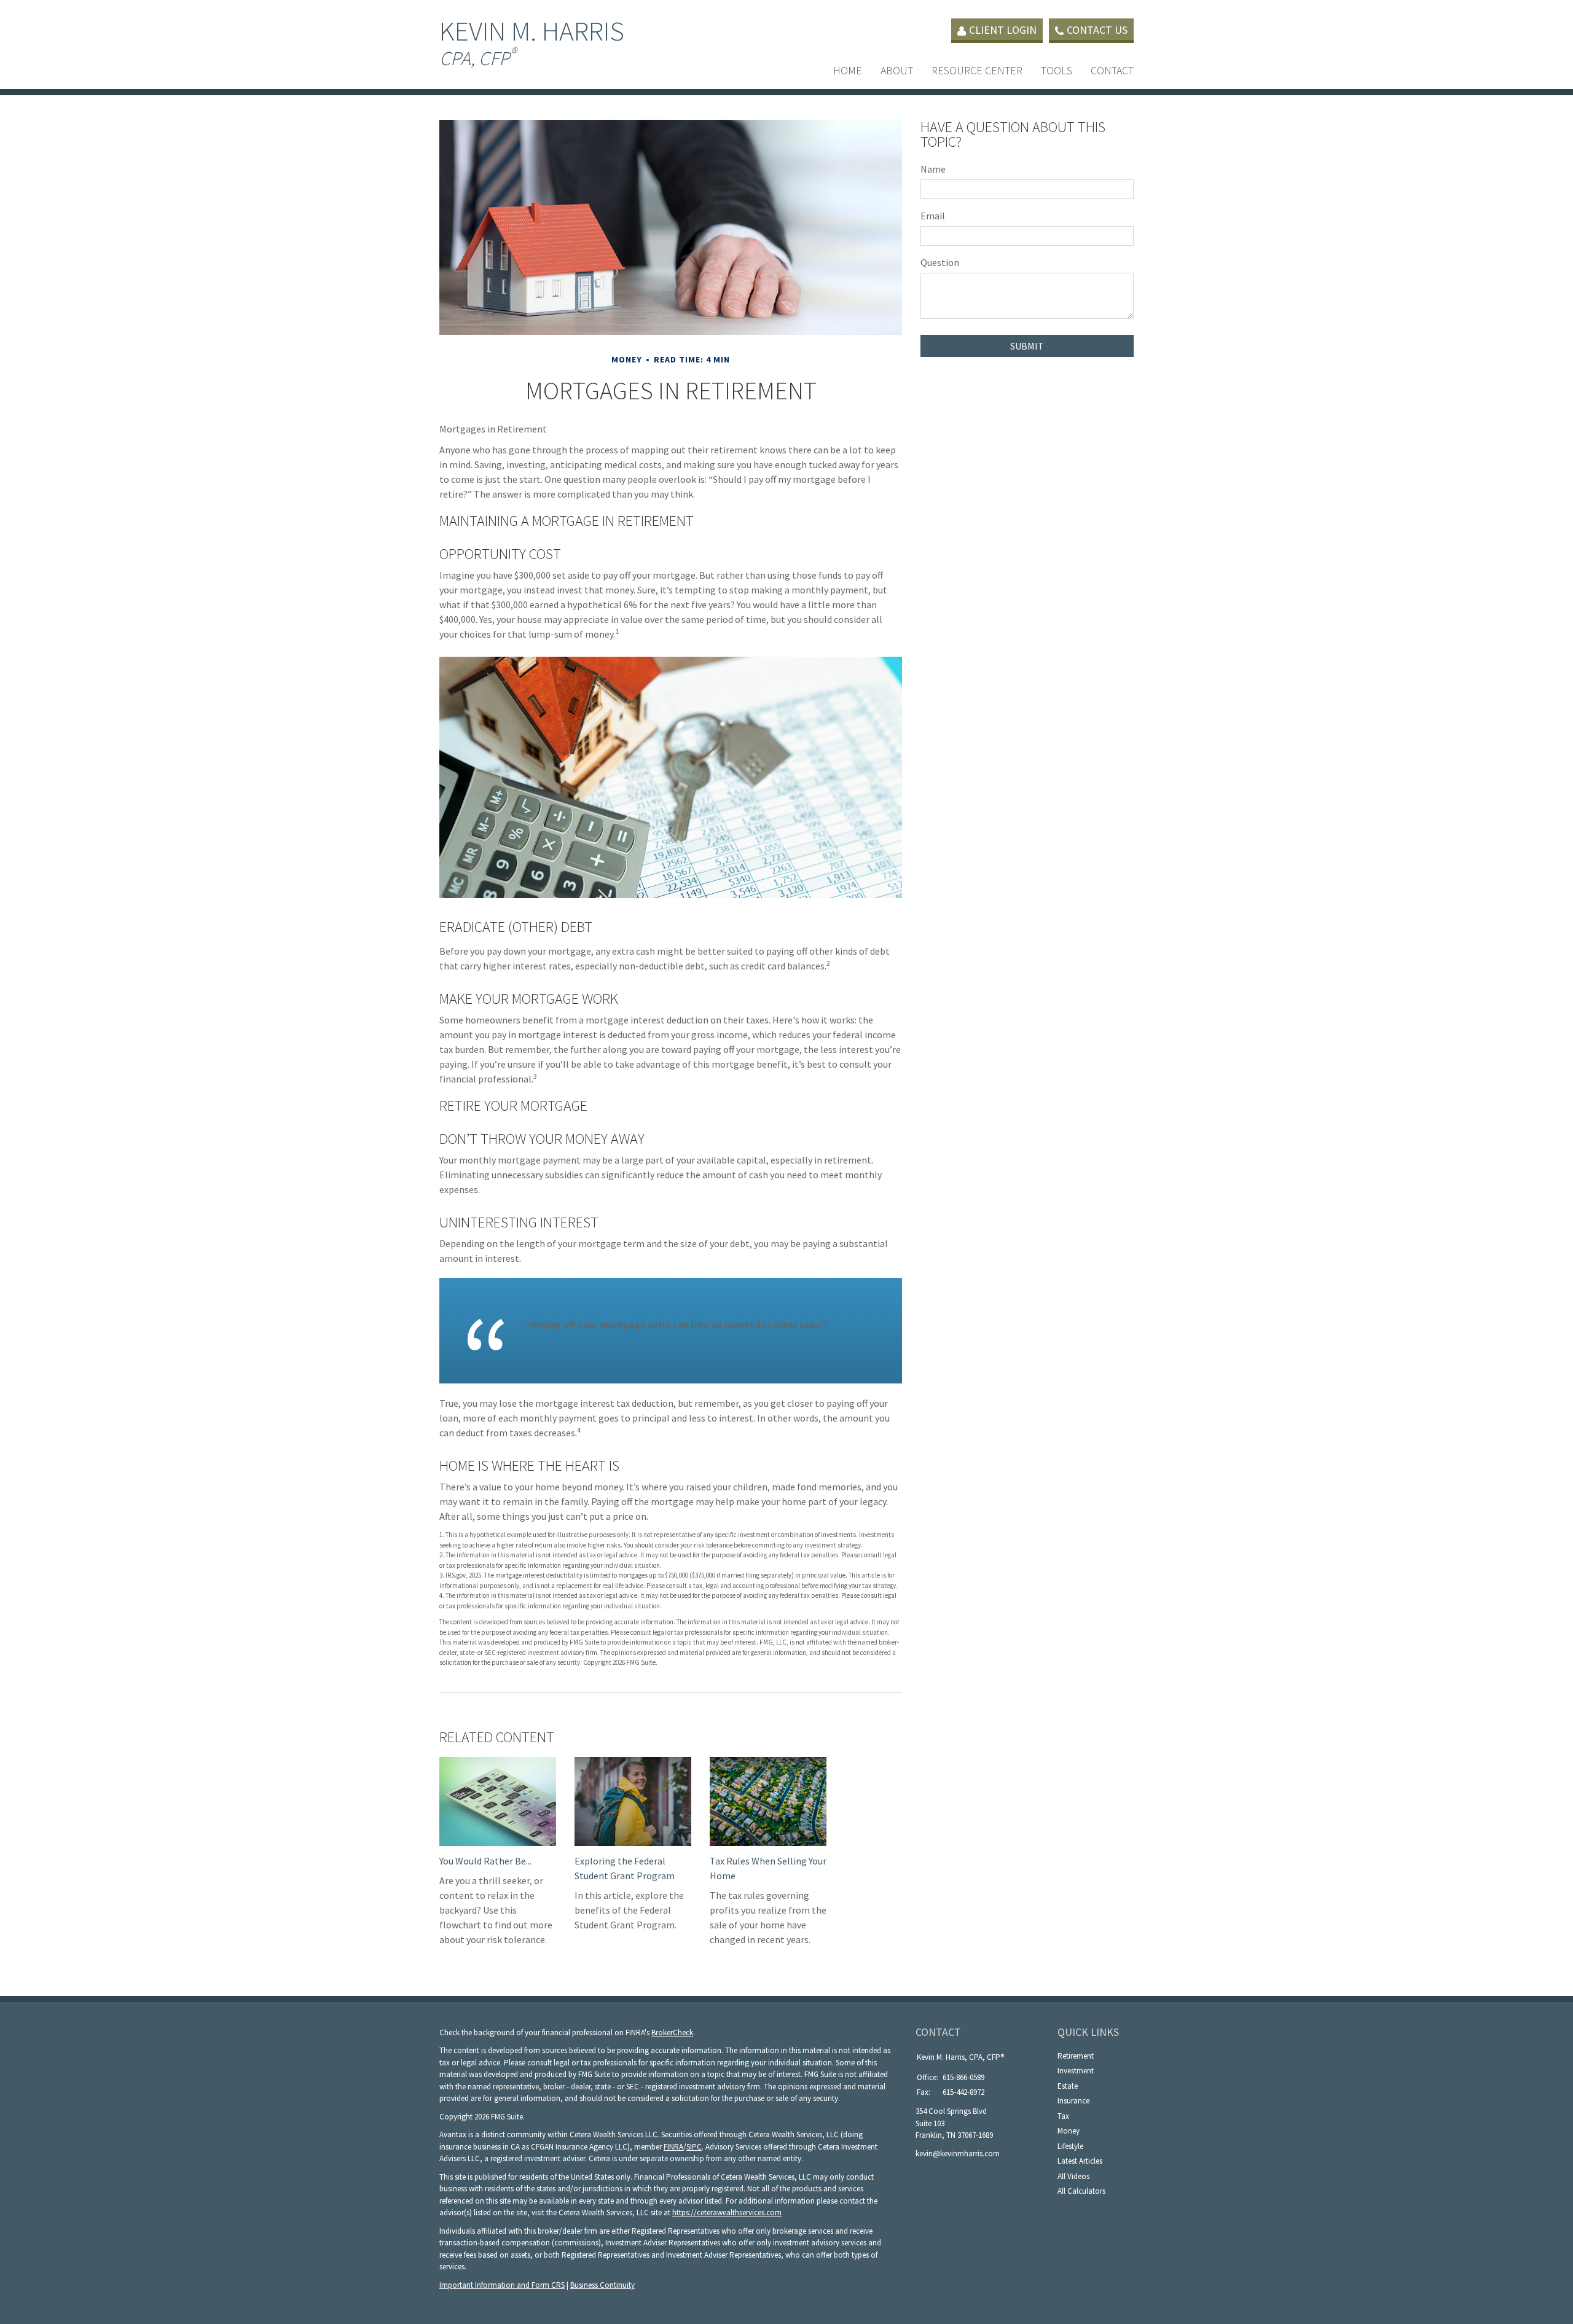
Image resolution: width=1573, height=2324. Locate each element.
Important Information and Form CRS (502, 2285)
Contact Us (1097, 30)
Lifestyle (1070, 2146)
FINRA (673, 2147)
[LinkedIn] (923, 2174)
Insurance (1073, 2101)
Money (1069, 2131)
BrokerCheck (672, 2033)
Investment (1076, 2071)
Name (933, 169)
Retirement (1076, 2056)
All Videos (1073, 2176)
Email (933, 216)
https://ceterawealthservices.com (727, 2212)
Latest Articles (1080, 2161)
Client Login (1003, 30)
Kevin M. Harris (532, 42)
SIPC (694, 2147)
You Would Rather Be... (485, 1861)
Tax (1063, 2116)
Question (940, 262)
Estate (1068, 2086)
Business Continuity (602, 2285)
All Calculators (1081, 2191)
